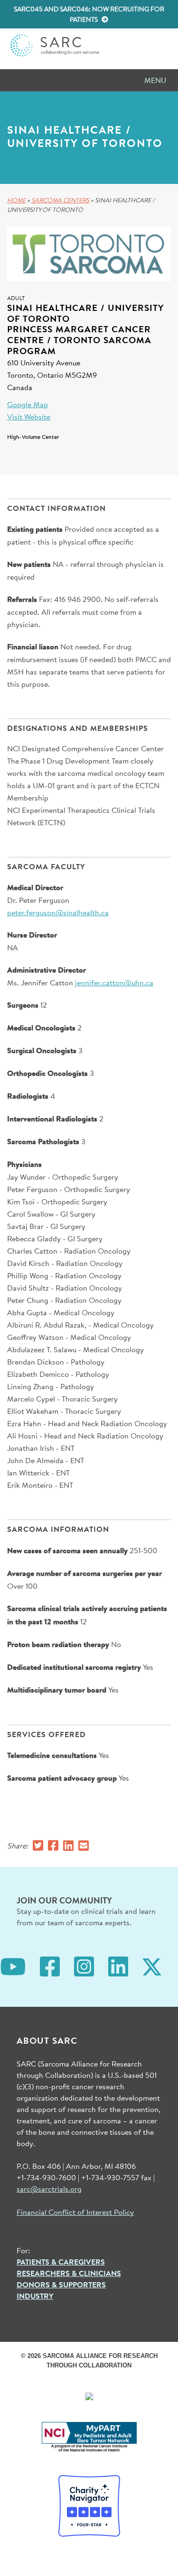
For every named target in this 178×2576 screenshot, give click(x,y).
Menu (155, 80)
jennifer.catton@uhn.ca (114, 982)
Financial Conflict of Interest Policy (75, 2212)
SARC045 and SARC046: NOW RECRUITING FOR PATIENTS (89, 14)
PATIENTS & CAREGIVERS (61, 2262)
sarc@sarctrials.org (49, 2189)
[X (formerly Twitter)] (152, 1966)
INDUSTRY (35, 2296)
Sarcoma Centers (60, 200)
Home (16, 200)
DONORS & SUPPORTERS (61, 2285)
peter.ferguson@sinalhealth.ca (58, 912)
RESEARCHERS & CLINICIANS (69, 2273)
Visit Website (29, 416)
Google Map (28, 404)
